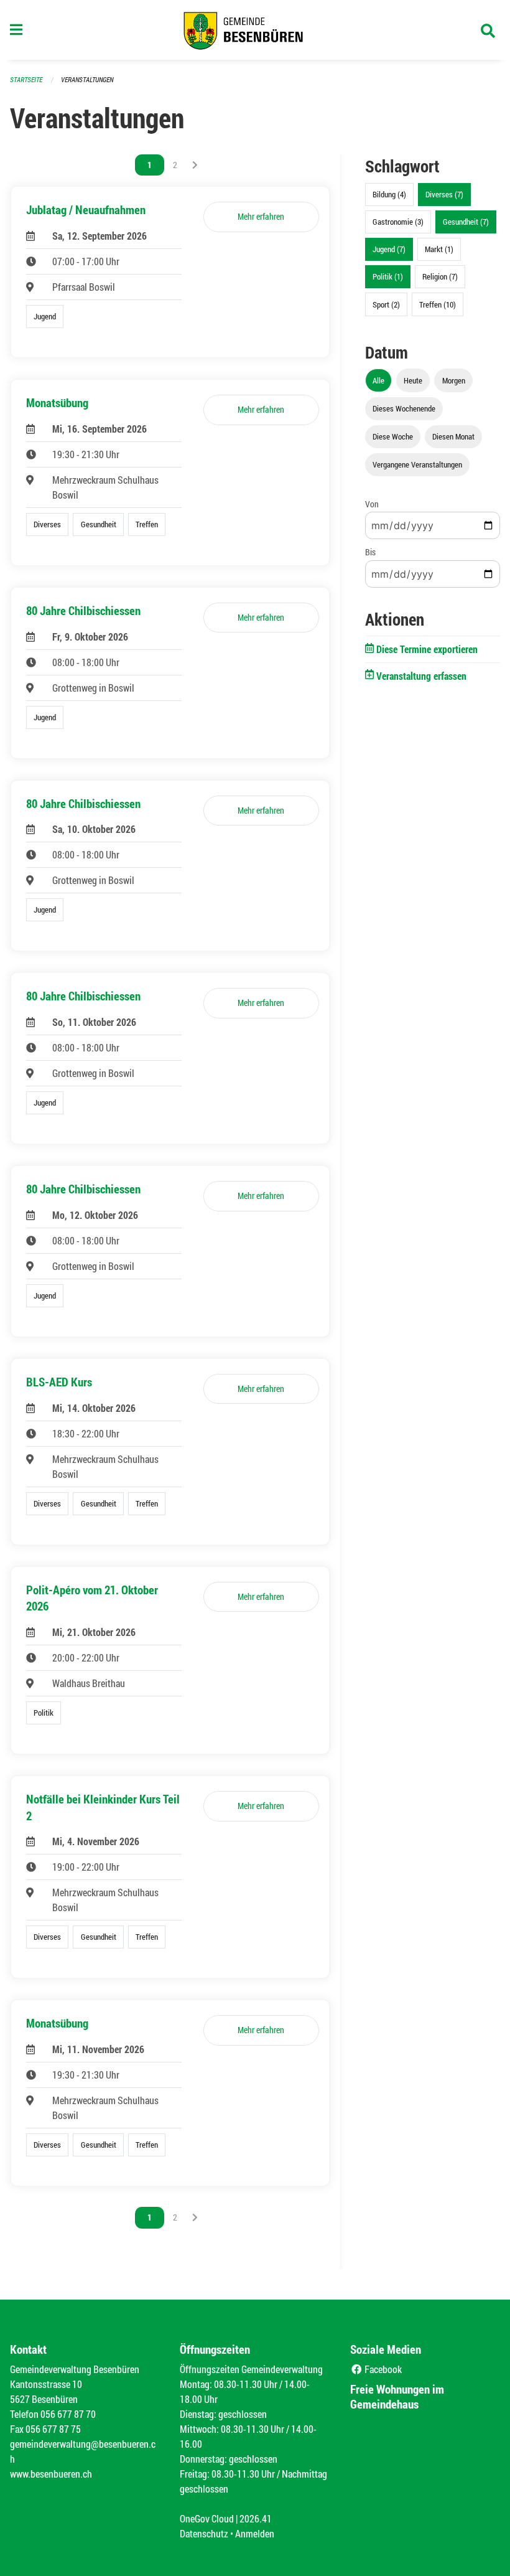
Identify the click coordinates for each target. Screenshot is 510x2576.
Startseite (26, 79)
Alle (378, 380)
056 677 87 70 (68, 2414)
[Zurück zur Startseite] (255, 30)
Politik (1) (388, 276)
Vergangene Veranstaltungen (417, 464)
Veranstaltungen (87, 79)
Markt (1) (439, 249)
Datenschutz (204, 2533)
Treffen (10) (438, 304)
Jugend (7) (389, 249)
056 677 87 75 (53, 2429)
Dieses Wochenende (404, 408)
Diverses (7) (444, 194)
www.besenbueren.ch (51, 2474)
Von (372, 504)
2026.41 (256, 2518)
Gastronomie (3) (398, 222)
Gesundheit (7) (466, 222)
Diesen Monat (453, 436)
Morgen (454, 380)
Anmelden (255, 2533)
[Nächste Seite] (195, 165)
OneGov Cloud (207, 2518)
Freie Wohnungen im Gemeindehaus (397, 2396)
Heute (413, 380)
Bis (370, 552)
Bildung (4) (389, 194)
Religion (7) (440, 276)
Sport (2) (386, 304)
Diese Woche (393, 436)
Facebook (382, 2369)
